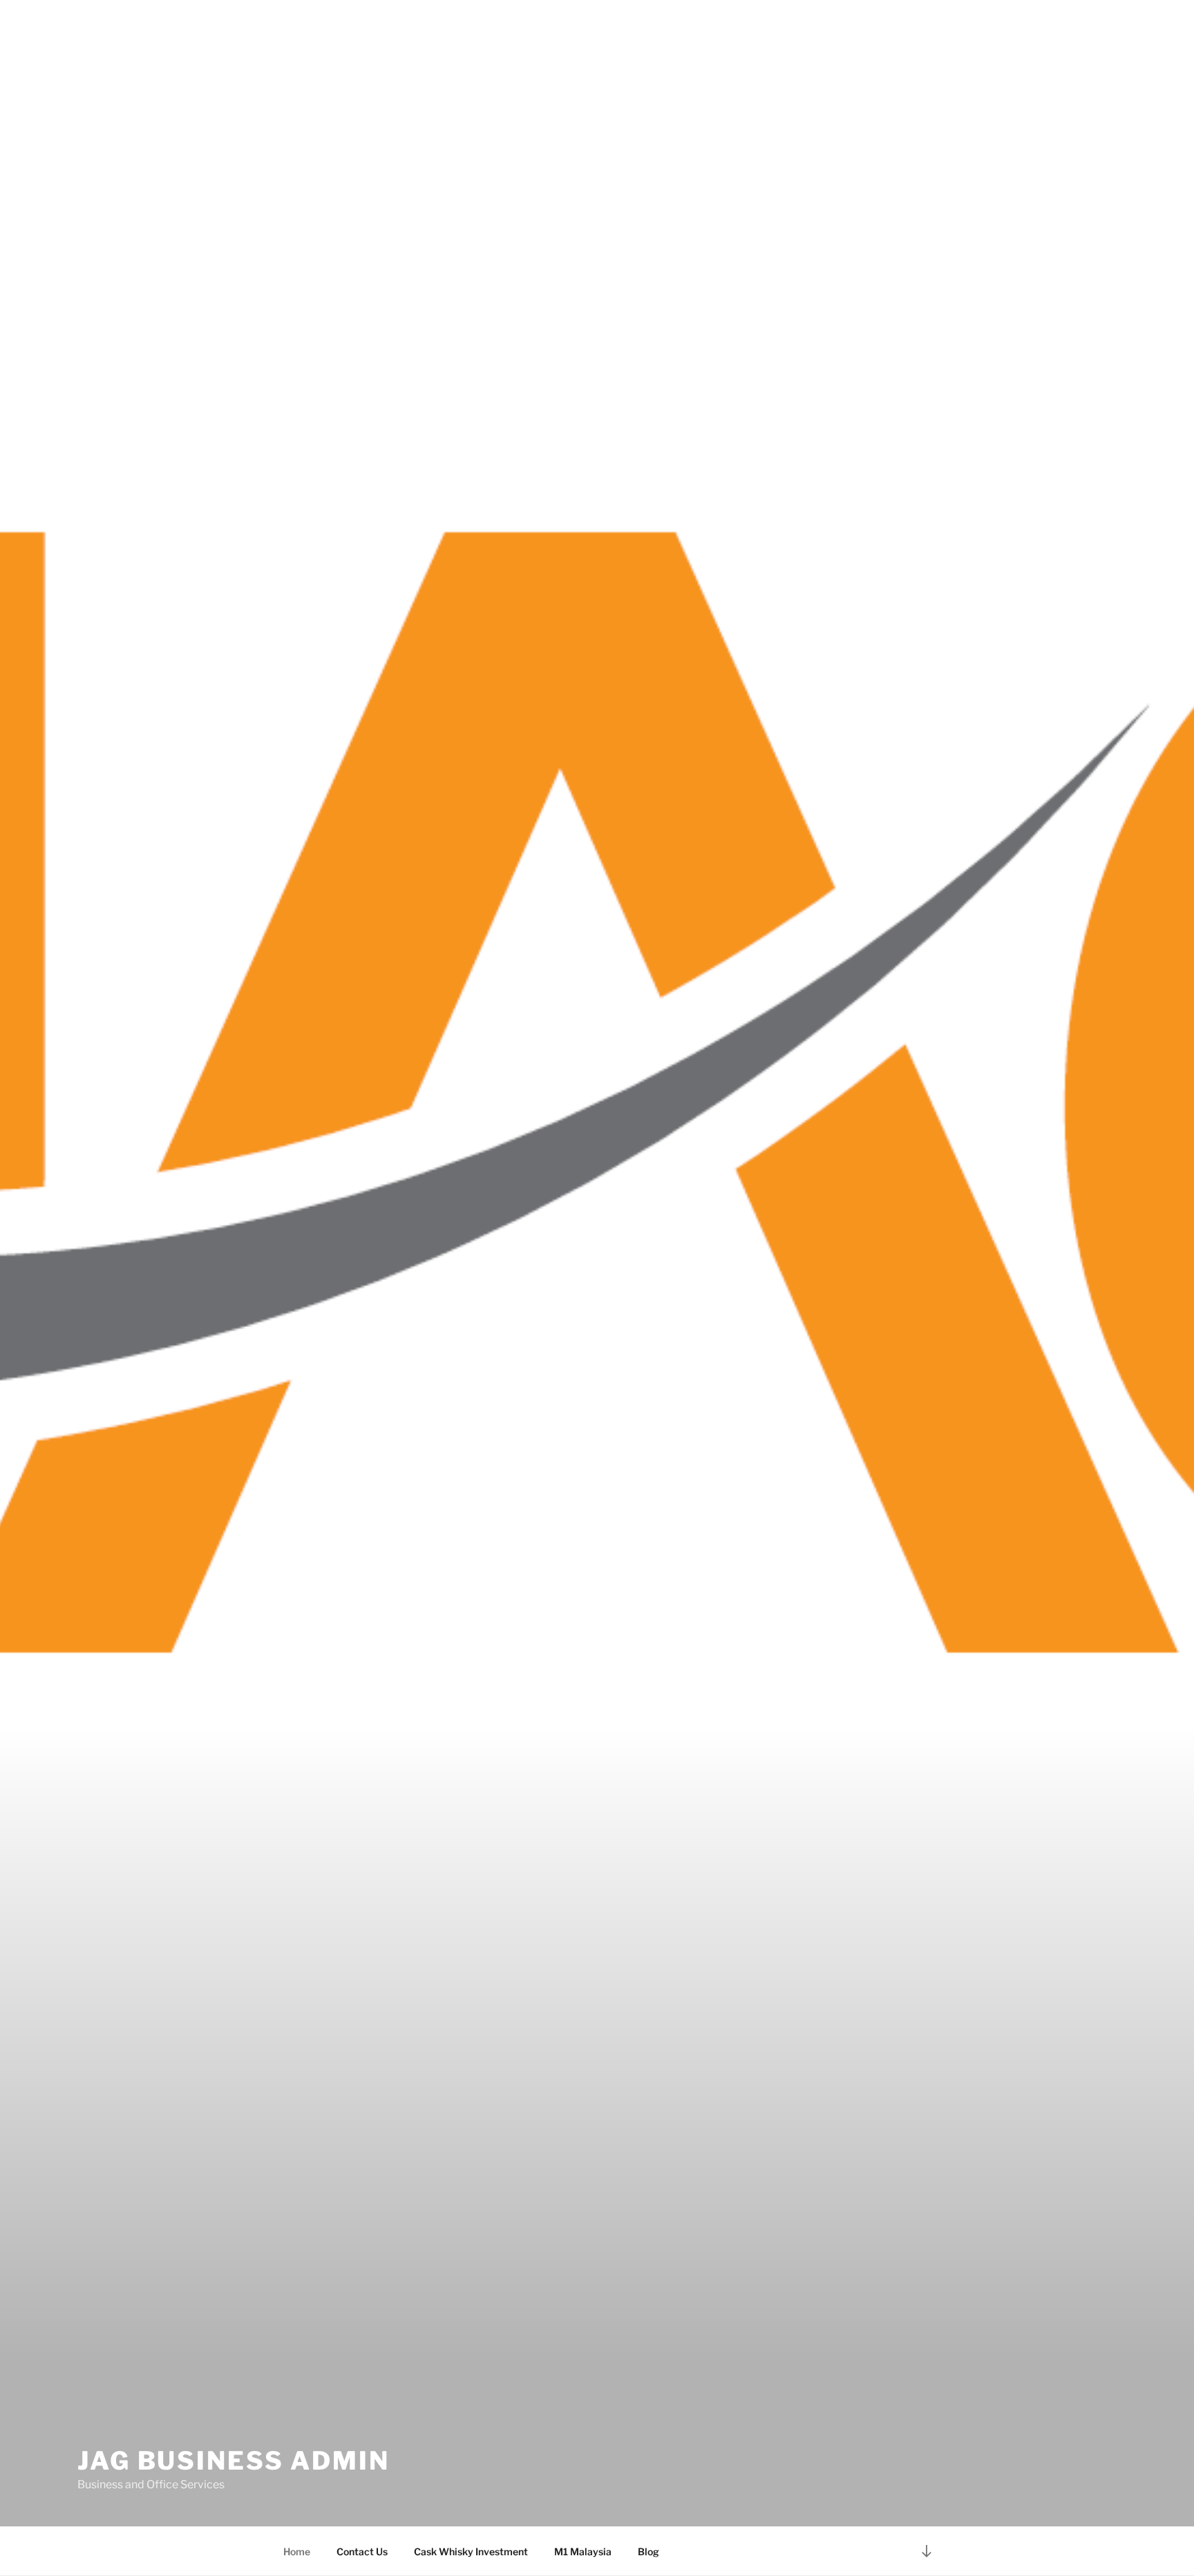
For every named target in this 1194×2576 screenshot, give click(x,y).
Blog (648, 2551)
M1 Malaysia (583, 2551)
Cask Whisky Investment (471, 2551)
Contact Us (362, 2551)
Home (297, 2551)
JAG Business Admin (234, 2461)
